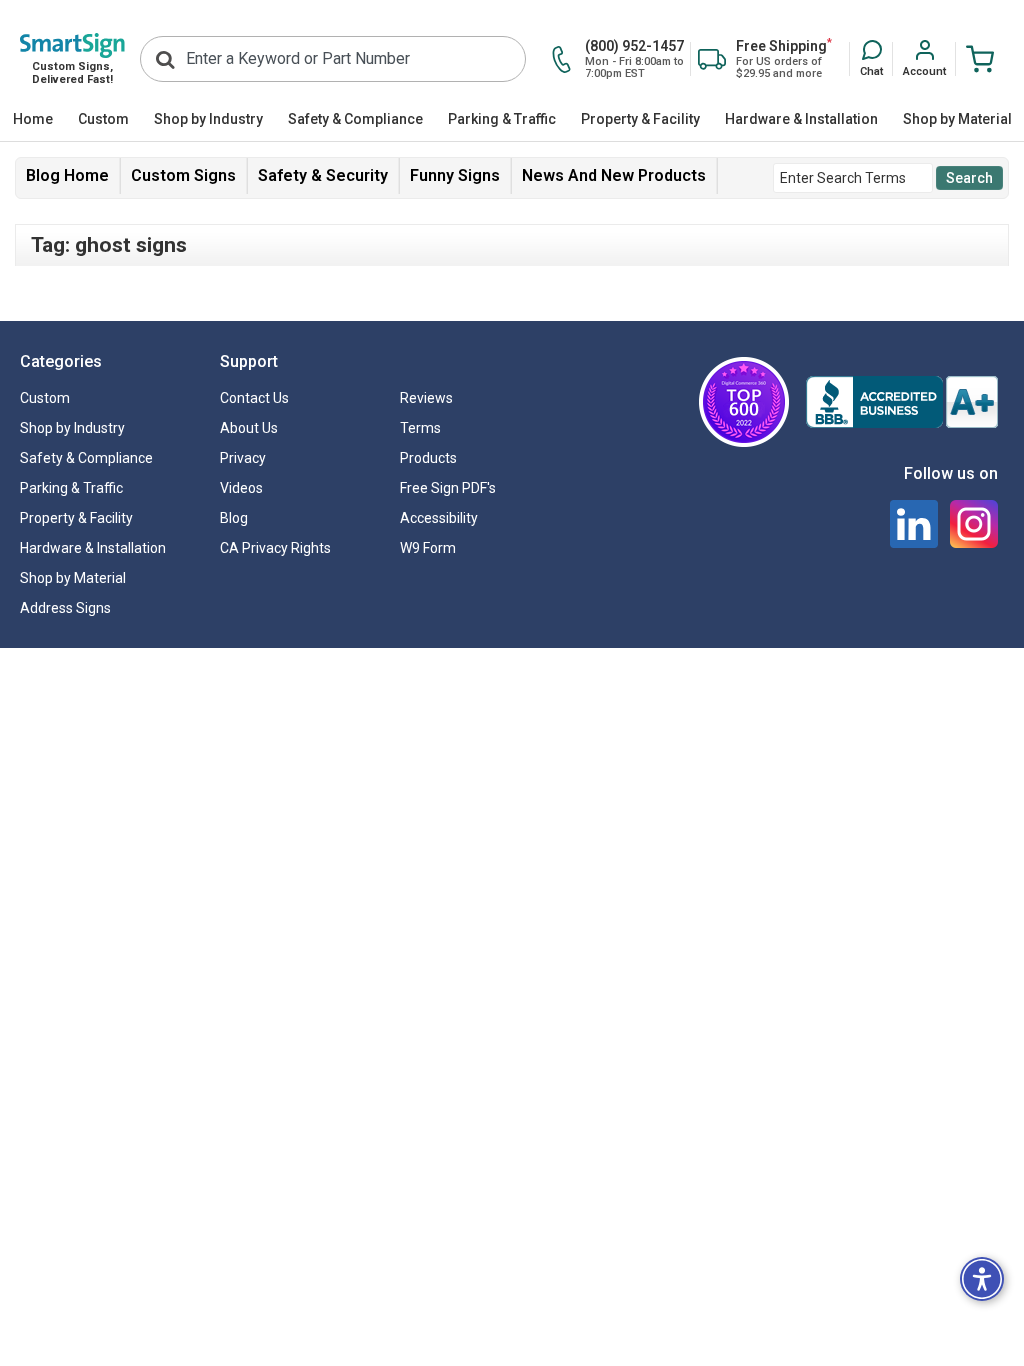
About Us (249, 428)
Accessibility (439, 518)
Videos (241, 488)
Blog (234, 518)
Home (33, 119)
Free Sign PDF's (448, 488)
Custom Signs (183, 175)
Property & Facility (640, 119)
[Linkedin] (914, 524)
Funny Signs (455, 175)
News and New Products (614, 175)
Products (428, 458)
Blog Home (67, 175)
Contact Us (254, 398)
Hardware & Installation (801, 119)
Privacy (243, 458)
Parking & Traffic (502, 119)
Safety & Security (323, 175)
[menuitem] (32, 120)
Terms (420, 428)
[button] (871, 60)
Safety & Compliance (355, 119)
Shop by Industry (208, 119)
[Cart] (980, 59)
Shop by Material (957, 119)
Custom (103, 119)
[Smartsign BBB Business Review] (902, 402)
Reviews (426, 398)
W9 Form (428, 548)
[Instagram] (974, 524)
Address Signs (65, 608)
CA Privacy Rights (275, 548)
